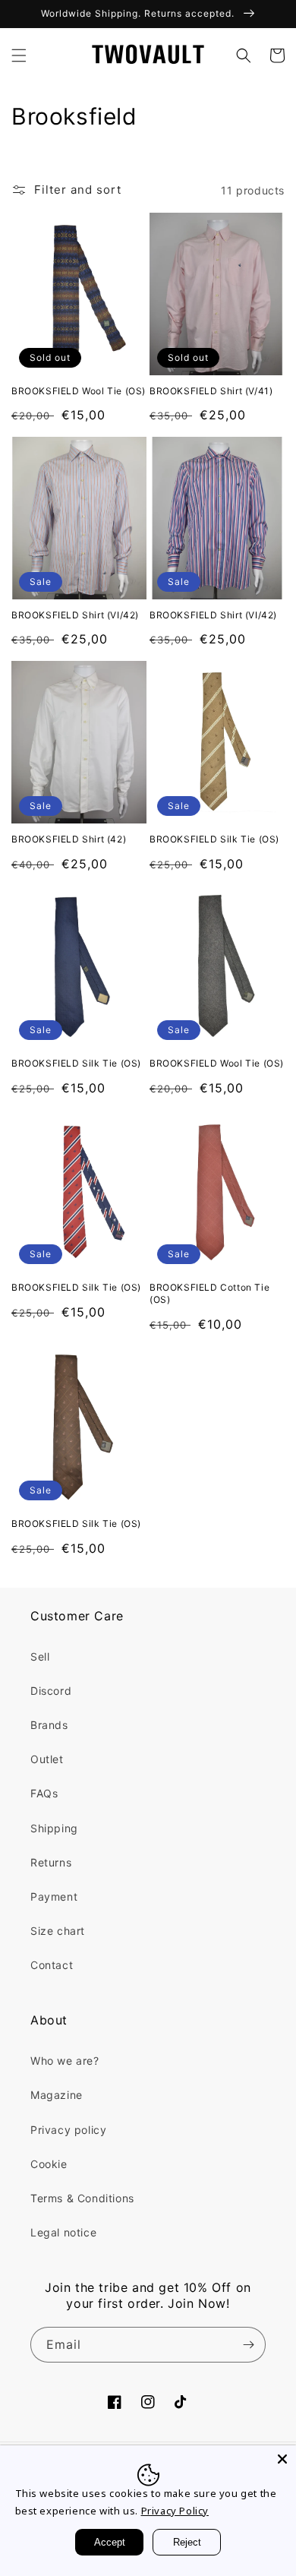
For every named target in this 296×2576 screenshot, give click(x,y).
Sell (40, 1656)
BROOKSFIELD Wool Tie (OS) (79, 391)
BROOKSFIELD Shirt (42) (69, 839)
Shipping (54, 1828)
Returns (51, 1862)
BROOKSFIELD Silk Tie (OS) (214, 839)
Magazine (57, 2095)
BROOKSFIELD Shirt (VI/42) (75, 615)
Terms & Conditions (82, 2198)
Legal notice (63, 2232)
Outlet (47, 1759)
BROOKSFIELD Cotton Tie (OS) (209, 1293)
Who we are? (65, 2061)
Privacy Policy (175, 2511)
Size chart (58, 1931)
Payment (54, 1896)
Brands (49, 1725)
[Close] (282, 2459)
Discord (51, 1691)
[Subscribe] (248, 2345)
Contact (52, 1965)
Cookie (49, 2164)
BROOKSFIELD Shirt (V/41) (211, 391)
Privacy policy (68, 2130)
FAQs (44, 1793)
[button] (19, 55)
